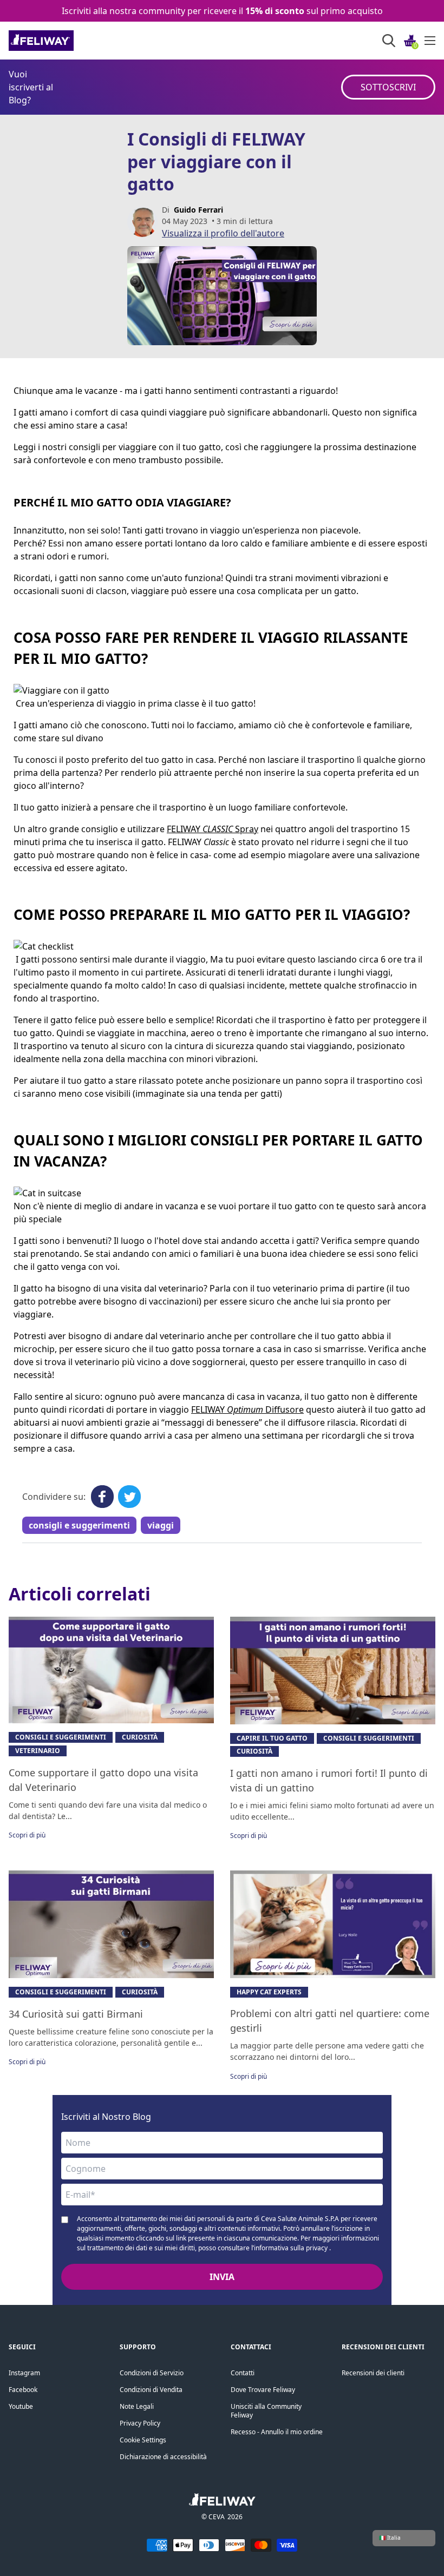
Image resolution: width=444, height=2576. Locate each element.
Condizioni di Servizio (152, 2373)
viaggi (161, 1525)
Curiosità (140, 1737)
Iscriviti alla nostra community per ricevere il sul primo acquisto (222, 11)
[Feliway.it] (65, 41)
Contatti (243, 2373)
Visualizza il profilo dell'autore (223, 233)
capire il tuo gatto (272, 1738)
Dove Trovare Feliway (263, 2390)
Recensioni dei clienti (373, 2373)
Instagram (24, 2373)
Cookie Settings (143, 2440)
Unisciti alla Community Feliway (266, 2411)
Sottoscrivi (388, 87)
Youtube (21, 2406)
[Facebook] (102, 1497)
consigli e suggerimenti (79, 1525)
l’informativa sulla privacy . (291, 2248)
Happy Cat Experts (269, 1992)
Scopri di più (27, 1835)
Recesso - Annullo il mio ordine (277, 2432)
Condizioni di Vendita (151, 2390)
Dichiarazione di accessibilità (163, 2457)
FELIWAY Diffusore (247, 1409)
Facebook (23, 2390)
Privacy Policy (140, 2423)
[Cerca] (389, 41)
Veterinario (38, 1751)
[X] (129, 1497)
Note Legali (137, 2406)
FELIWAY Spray (213, 829)
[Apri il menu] (430, 41)
